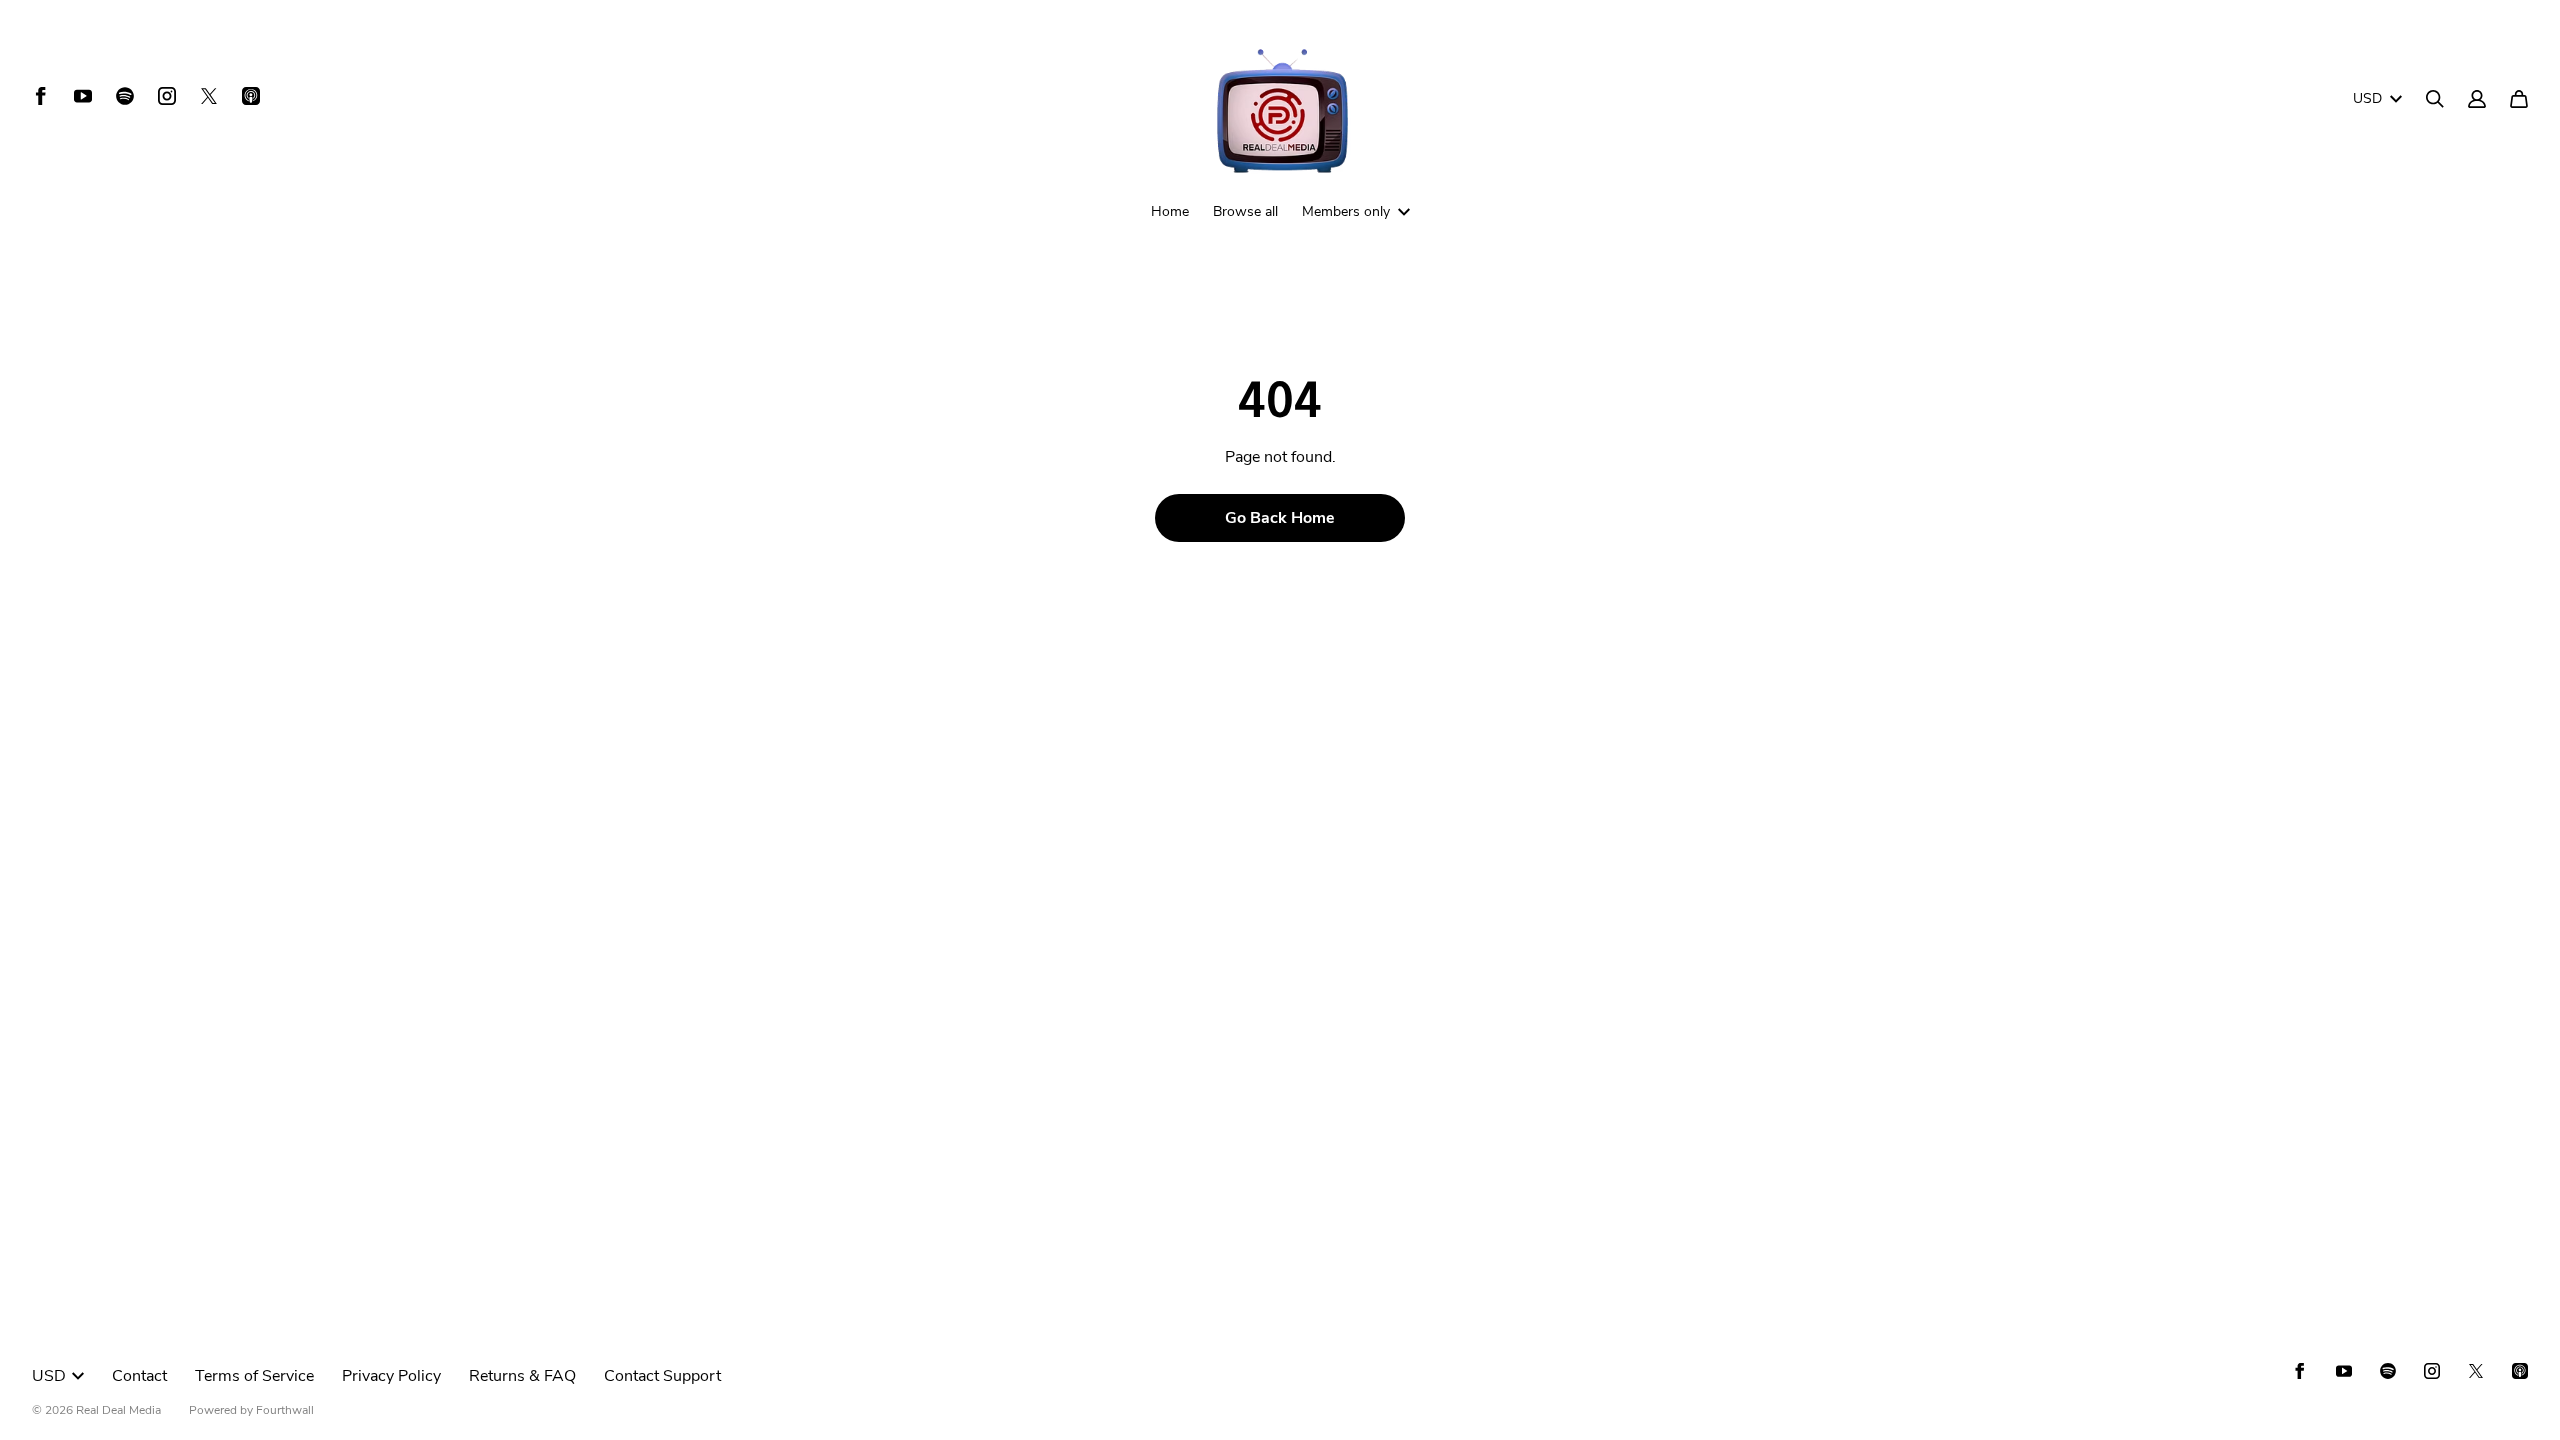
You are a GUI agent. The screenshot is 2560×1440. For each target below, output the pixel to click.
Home (1170, 211)
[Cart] (2519, 99)
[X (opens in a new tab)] (209, 96)
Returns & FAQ (522, 1376)
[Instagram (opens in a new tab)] (167, 96)
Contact (139, 1376)
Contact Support (662, 1376)
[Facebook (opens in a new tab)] (41, 96)
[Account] (2477, 99)
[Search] (2435, 99)
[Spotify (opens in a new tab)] (125, 96)
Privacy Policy (391, 1376)
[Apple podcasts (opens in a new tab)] (251, 96)
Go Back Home (1280, 518)
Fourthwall (285, 1410)
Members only (1346, 211)
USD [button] (2367, 98)
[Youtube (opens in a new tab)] (83, 96)
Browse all (1245, 211)
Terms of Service (254, 1376)
